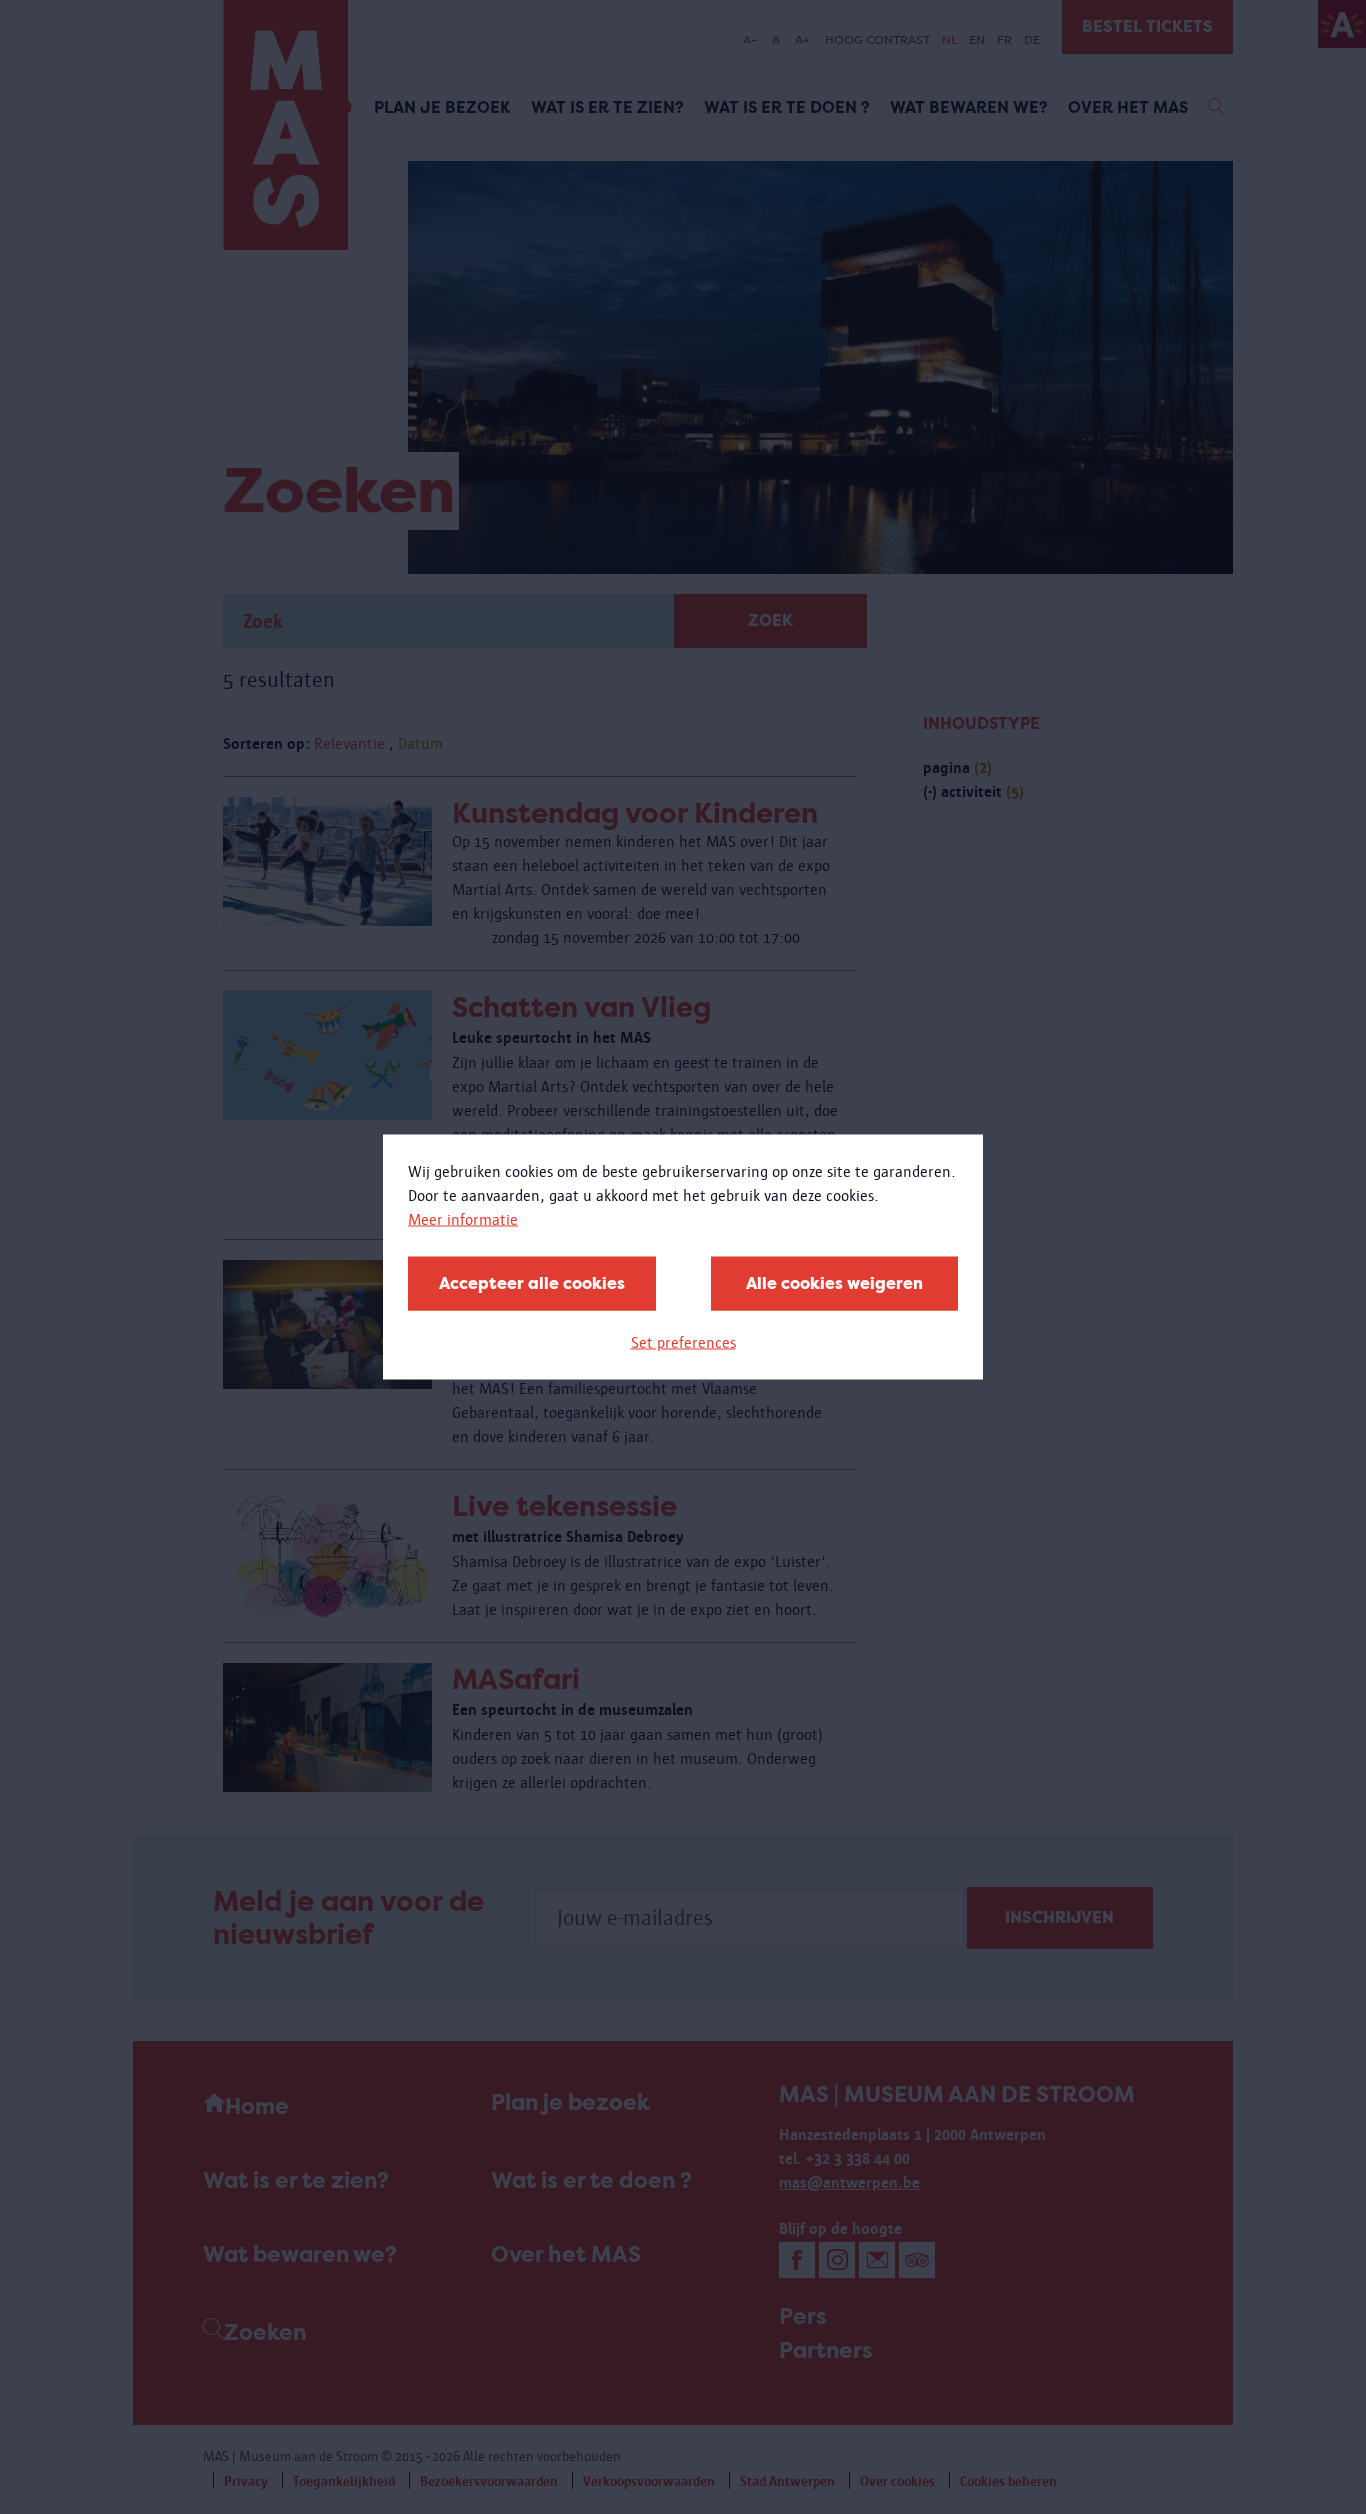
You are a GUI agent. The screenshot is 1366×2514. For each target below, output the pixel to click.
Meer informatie (463, 1219)
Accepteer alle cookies (532, 1283)
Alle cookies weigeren (834, 1283)
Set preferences (683, 1342)
